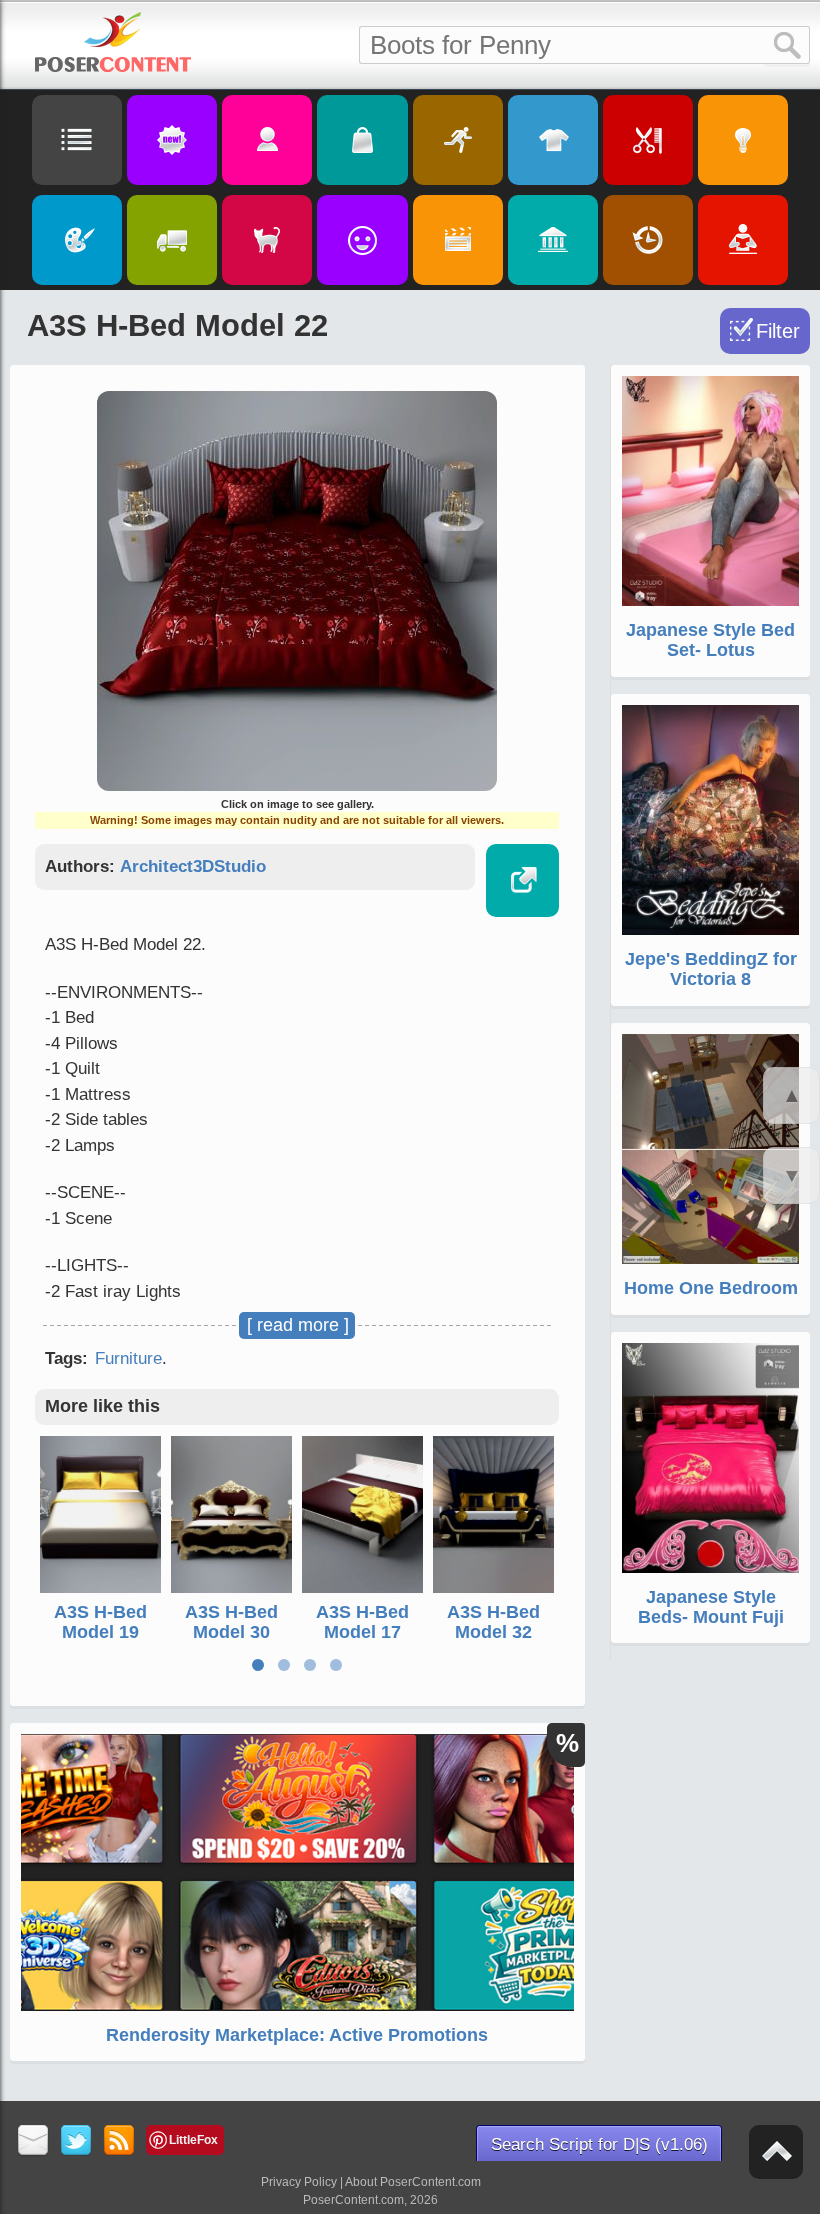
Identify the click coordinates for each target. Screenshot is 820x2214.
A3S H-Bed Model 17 (362, 1622)
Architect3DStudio (193, 866)
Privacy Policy (299, 2182)
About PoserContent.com (413, 2182)
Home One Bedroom (711, 1288)
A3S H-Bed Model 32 (493, 1622)
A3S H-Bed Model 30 (231, 1622)
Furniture (128, 1358)
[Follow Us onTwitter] (76, 2141)
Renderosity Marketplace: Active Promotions (297, 2035)
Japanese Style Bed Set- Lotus (710, 640)
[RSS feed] (119, 2141)
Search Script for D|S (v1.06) (599, 2144)
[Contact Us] (33, 2141)
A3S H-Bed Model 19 (100, 1622)
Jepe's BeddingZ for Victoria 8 (711, 969)
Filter (778, 331)
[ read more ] (298, 1325)
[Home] (113, 42)
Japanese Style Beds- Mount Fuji (711, 1607)
